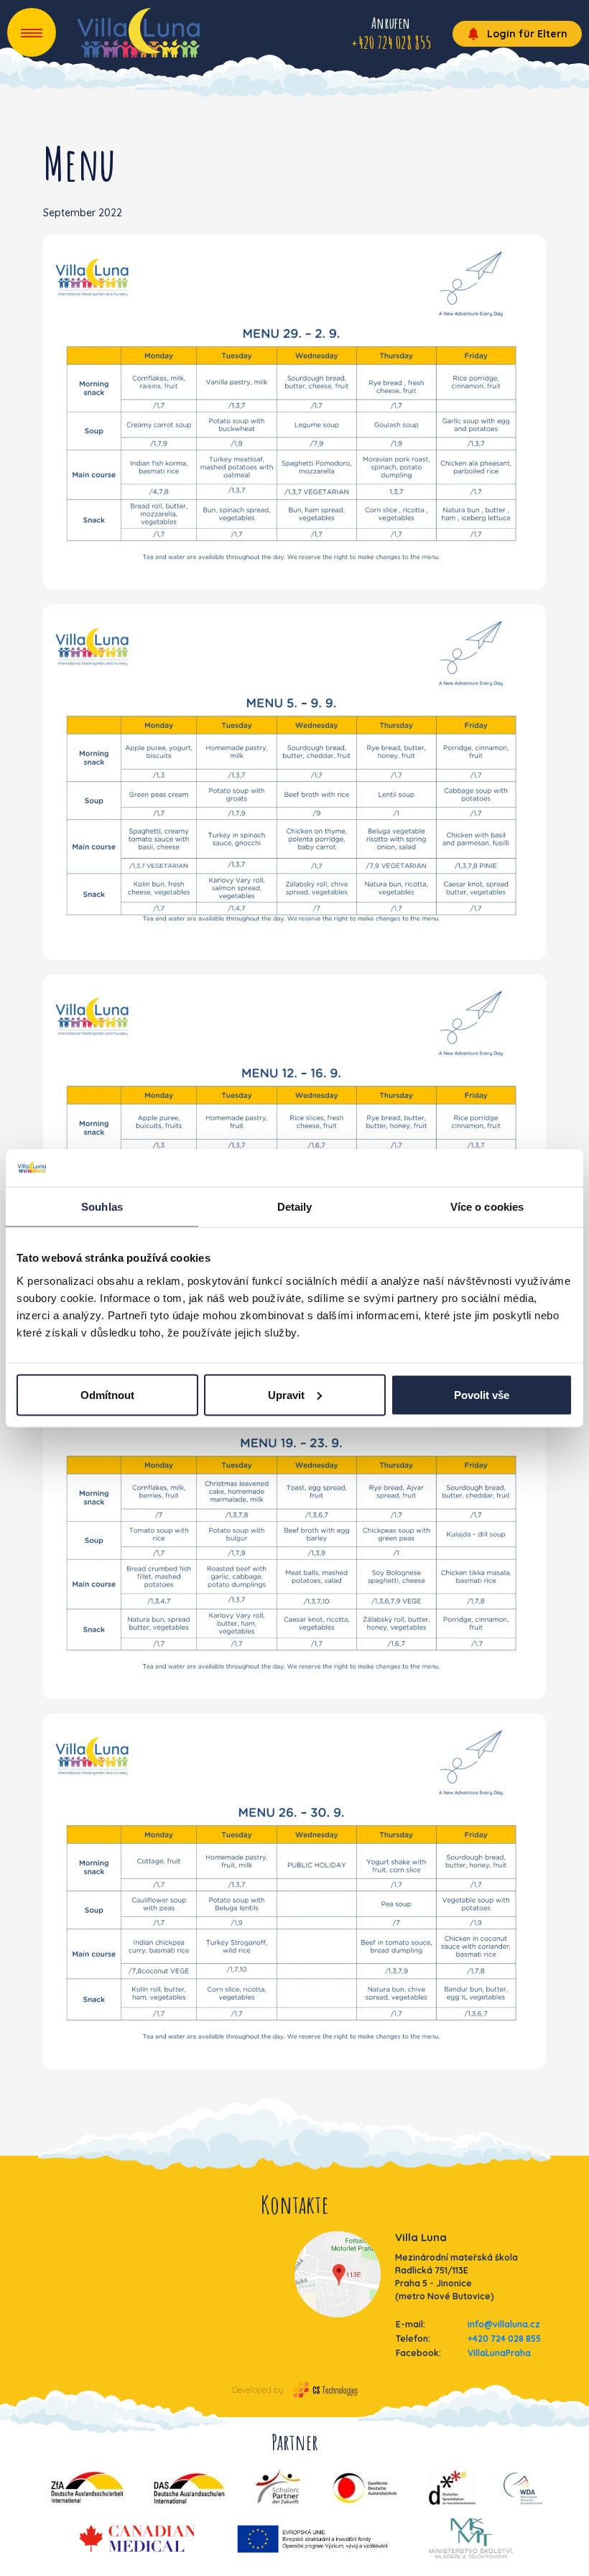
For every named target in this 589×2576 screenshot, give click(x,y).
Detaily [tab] (295, 1207)
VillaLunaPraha (499, 2353)
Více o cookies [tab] (487, 1207)
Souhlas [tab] (102, 1207)
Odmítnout (107, 1394)
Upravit (286, 1394)
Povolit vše (482, 1394)
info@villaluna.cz (504, 2324)
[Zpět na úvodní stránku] (139, 33)
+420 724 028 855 (504, 2339)
